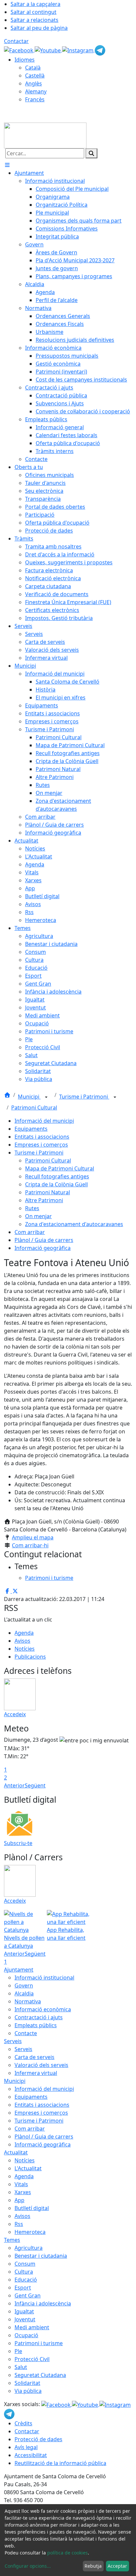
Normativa (28, 2001)
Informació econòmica (43, 2009)
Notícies (25, 1649)
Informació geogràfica (43, 1248)
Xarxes (23, 2192)
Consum (25, 2264)
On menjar (38, 1216)
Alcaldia (24, 1993)
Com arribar (30, 1232)
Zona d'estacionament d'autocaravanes (74, 1224)
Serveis (13, 2041)
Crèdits (23, 2423)
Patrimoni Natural (48, 1192)
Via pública (28, 2391)
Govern (24, 1985)
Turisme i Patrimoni (84, 1097)
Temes (12, 2240)
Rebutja (93, 2566)
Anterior (14, 1785)
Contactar (16, 41)
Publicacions (30, 1657)
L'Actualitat (28, 2168)
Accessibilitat (31, 2455)
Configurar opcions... (28, 2566)
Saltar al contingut (34, 12)
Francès (35, 99)
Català (33, 68)
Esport (23, 2288)
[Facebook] (19, 50)
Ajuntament (19, 1970)
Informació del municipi (44, 1121)
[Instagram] (78, 50)
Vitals (21, 2184)
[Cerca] (91, 153)
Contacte (26, 2033)
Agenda (24, 1633)
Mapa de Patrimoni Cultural (60, 1168)
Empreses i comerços (41, 1145)
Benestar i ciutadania (41, 2256)
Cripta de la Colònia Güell (56, 1184)
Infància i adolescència (43, 2303)
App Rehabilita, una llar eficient (66, 1934)
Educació (26, 2280)
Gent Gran (28, 2295)
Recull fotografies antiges (57, 1176)
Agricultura (29, 2248)
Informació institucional (44, 1978)
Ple (18, 2351)
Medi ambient (32, 2327)
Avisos (22, 1641)
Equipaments (31, 1129)
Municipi (29, 1097)
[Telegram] (100, 50)
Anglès (34, 83)
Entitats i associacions (42, 1137)
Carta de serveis (34, 2057)
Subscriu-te (18, 1843)
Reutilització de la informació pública (60, 2463)
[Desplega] (46, 1097)
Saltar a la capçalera (35, 4)
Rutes (32, 1208)
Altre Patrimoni (44, 1200)
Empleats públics (36, 2025)
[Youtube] (48, 50)
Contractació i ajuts (39, 2017)
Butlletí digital (32, 2208)
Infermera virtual (36, 2073)
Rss (19, 2224)
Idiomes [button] (25, 60)
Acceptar (117, 2566)
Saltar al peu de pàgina (39, 28)
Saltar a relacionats (34, 20)
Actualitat (16, 2152)
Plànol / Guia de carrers (44, 1240)
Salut (21, 2367)
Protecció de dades (38, 2439)
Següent (35, 1785)
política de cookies (68, 2553)
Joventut (25, 2319)
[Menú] (7, 165)
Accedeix (15, 1714)
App (19, 2200)
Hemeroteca (30, 2232)
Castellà (35, 76)
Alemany (36, 91)
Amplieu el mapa (33, 1537)
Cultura (24, 2272)
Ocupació (26, 2335)
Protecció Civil (32, 2359)
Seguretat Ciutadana (40, 2375)
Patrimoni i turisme (39, 2343)
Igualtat (24, 2311)
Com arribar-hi (30, 1545)
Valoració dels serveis (41, 2065)
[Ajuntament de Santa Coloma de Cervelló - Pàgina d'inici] (45, 135)
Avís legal (26, 2447)
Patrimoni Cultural (34, 1108)
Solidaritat (27, 2383)
